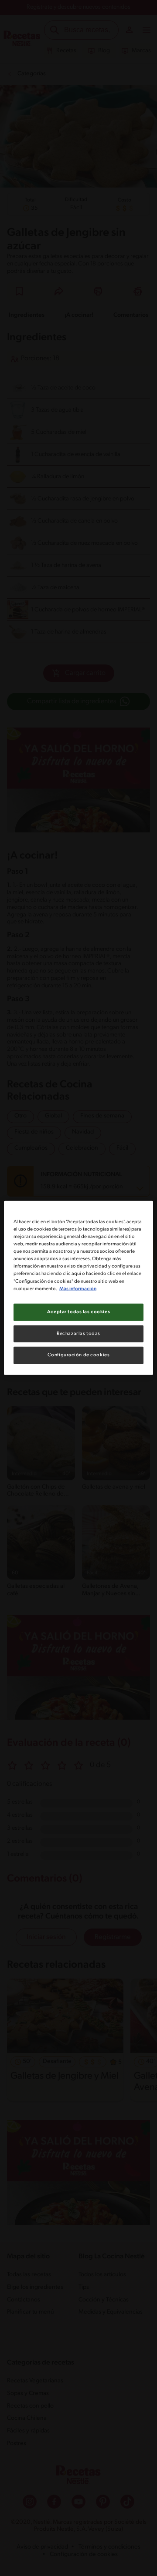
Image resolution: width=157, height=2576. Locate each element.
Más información (78, 1288)
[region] (78, 1288)
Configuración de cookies (79, 1355)
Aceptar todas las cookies (78, 1311)
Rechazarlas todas (78, 1333)
